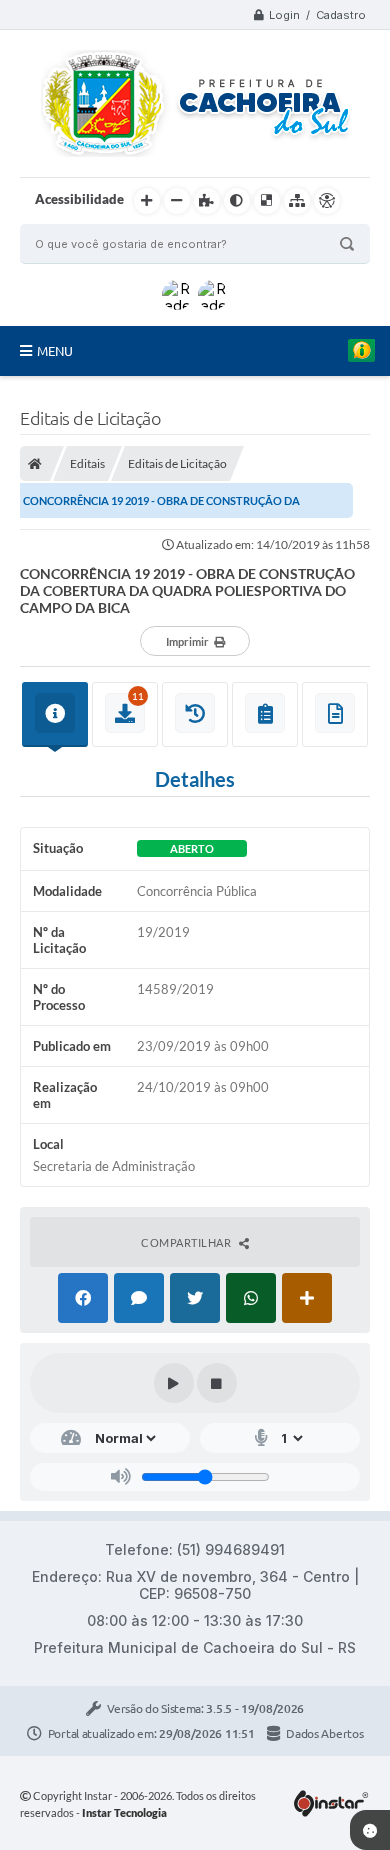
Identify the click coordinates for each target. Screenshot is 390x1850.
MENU (55, 351)
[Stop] (217, 1383)
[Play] (174, 1383)
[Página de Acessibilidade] (327, 201)
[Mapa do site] (297, 201)
